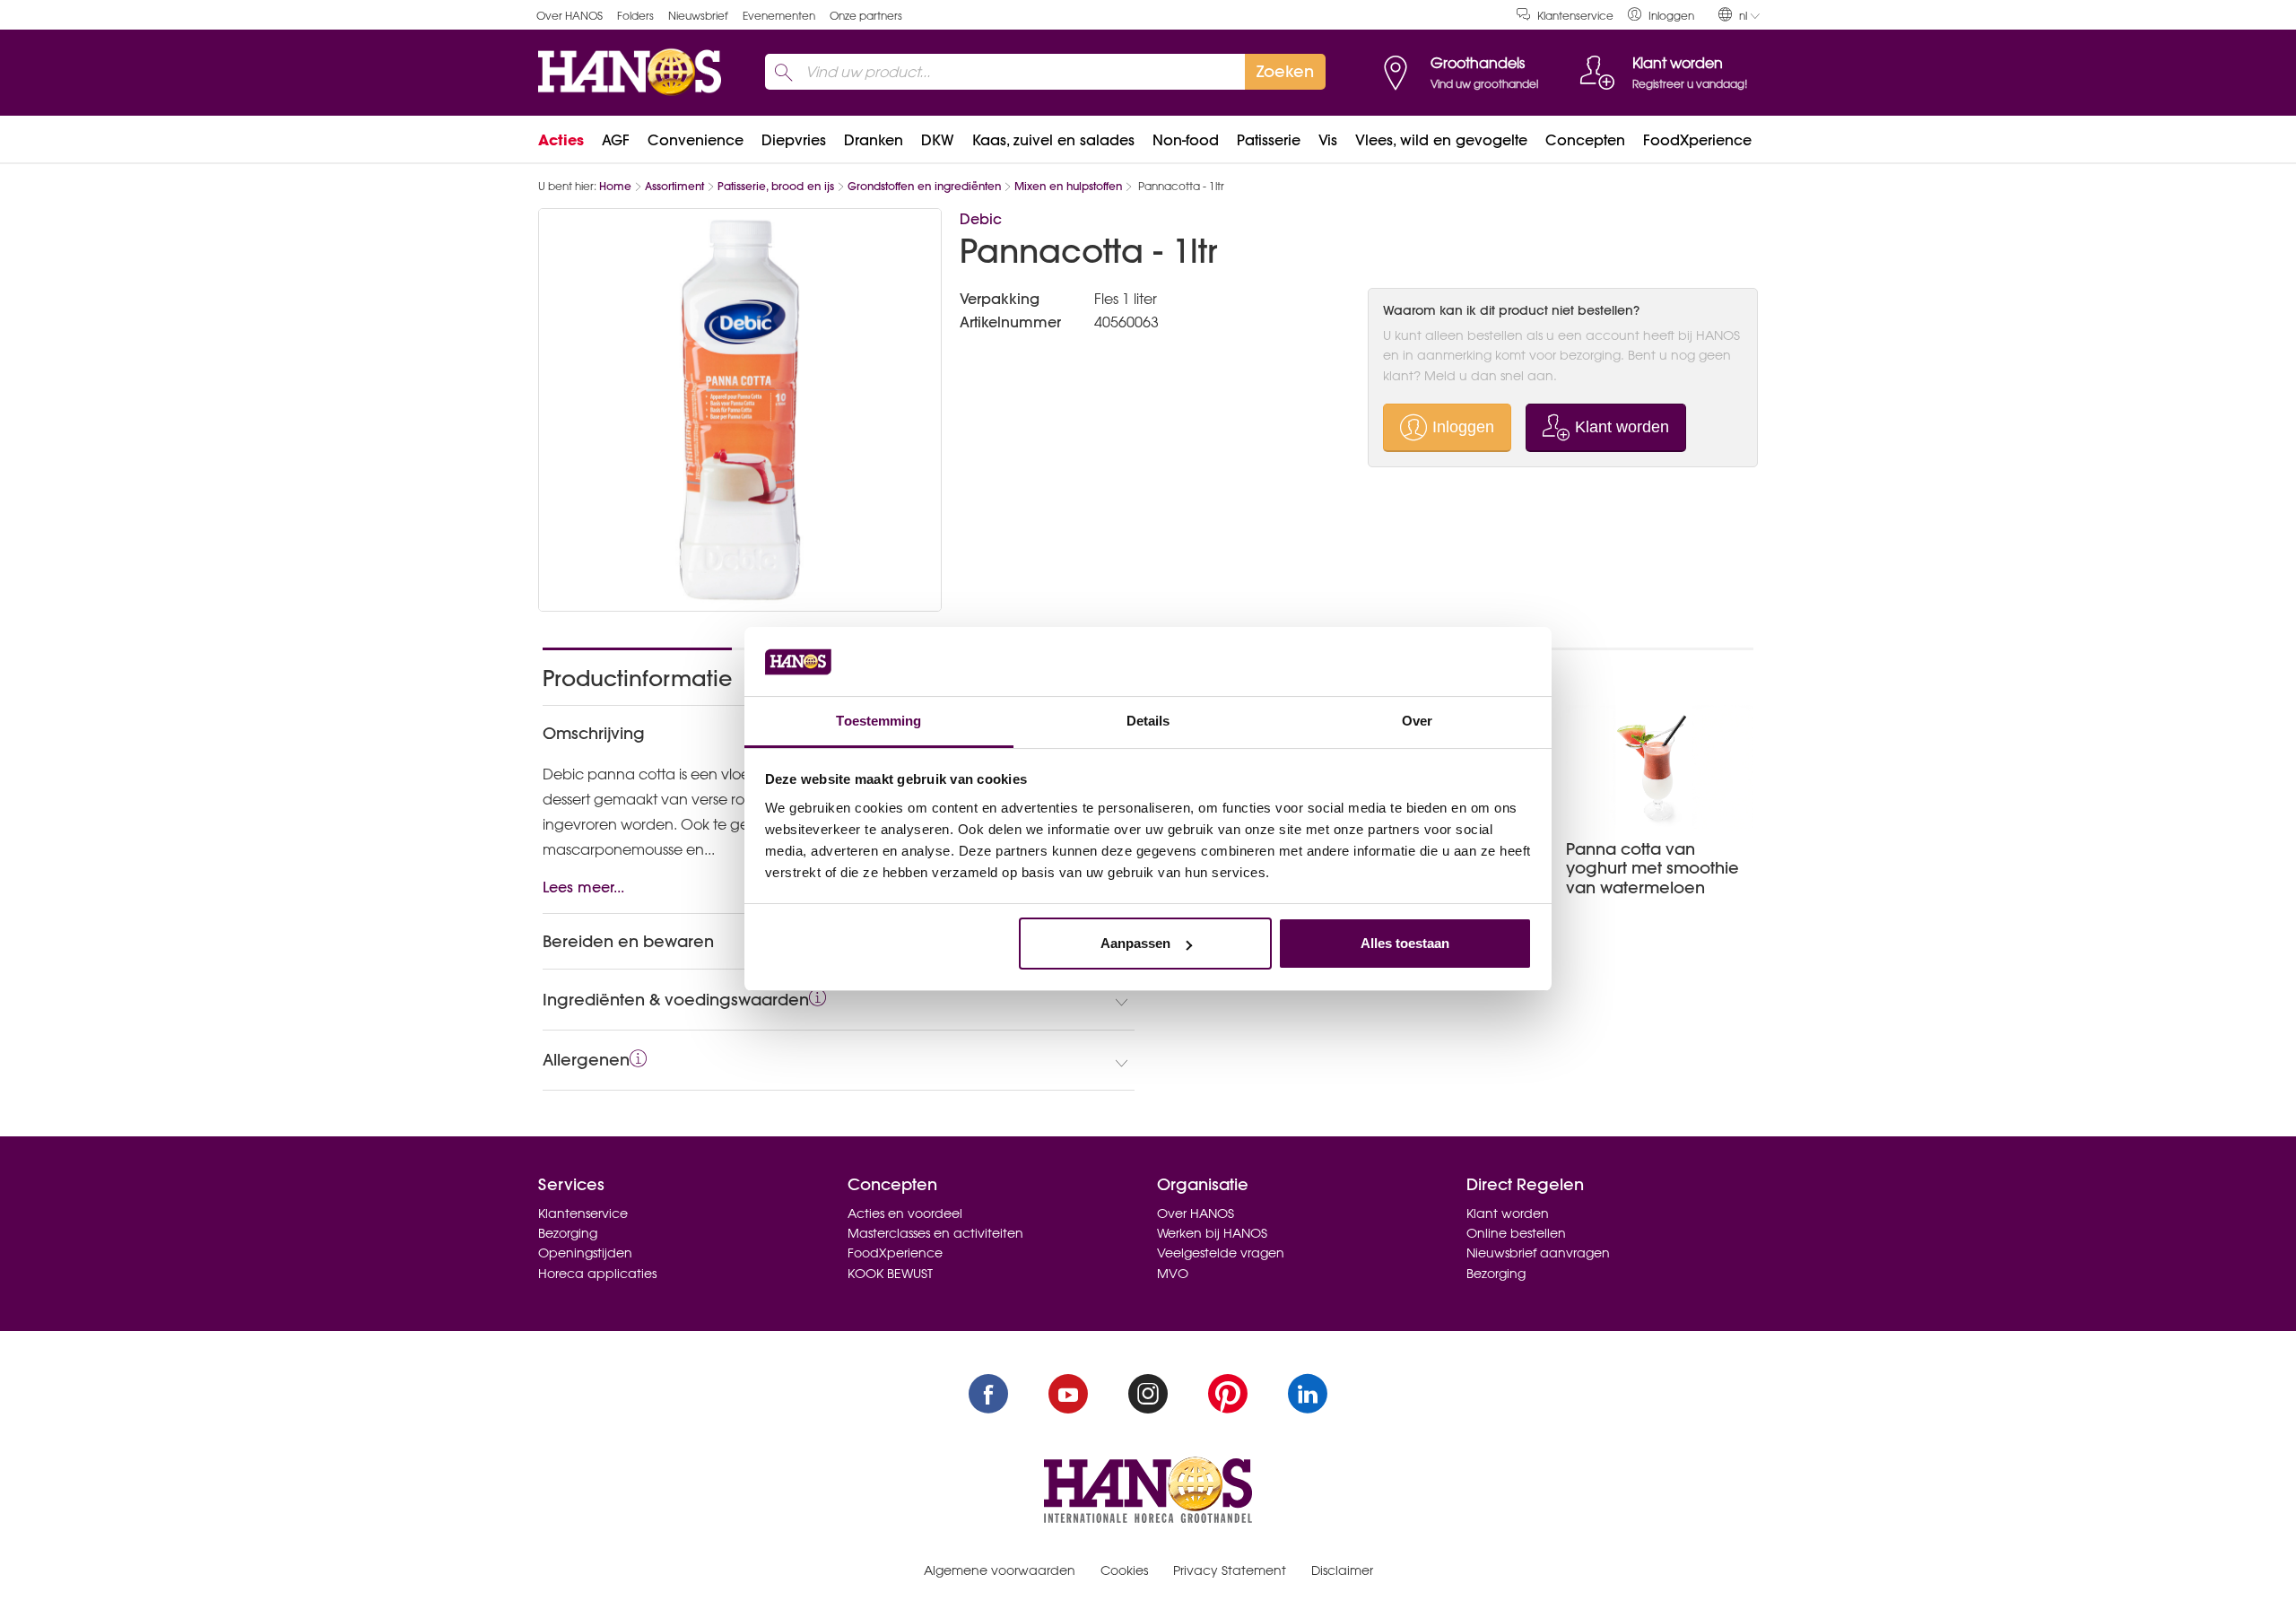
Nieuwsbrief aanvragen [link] (1538, 1253)
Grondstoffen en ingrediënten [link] (924, 186)
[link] (1661, 15)
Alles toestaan (1405, 943)
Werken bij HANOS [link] (1212, 1233)
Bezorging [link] (568, 1233)
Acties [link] (561, 140)
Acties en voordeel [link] (905, 1213)
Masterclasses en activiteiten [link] (935, 1233)
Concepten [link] (1585, 140)
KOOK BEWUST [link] (890, 1274)
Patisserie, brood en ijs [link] (776, 186)
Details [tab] (1148, 721)
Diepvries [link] (794, 140)
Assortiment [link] (674, 186)
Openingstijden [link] (585, 1253)
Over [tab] (1417, 721)
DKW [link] (938, 140)
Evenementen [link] (779, 16)
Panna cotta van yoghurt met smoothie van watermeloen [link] (1652, 868)
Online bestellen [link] (1516, 1233)
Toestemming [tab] (878, 721)
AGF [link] (616, 140)
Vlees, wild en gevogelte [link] (1441, 140)
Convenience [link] (696, 140)
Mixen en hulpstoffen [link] (1068, 186)
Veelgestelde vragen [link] (1221, 1253)
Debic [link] (981, 219)
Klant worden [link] (1508, 1213)
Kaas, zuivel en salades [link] (1053, 140)
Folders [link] (635, 16)
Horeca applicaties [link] (597, 1274)
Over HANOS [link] (570, 16)
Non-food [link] (1186, 140)
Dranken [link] (874, 140)
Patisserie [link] (1269, 140)
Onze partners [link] (866, 16)
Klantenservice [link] (1575, 16)
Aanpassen (1135, 943)
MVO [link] (1173, 1274)
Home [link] (615, 186)
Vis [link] (1328, 140)
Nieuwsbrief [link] (698, 16)
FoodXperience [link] (1697, 140)
